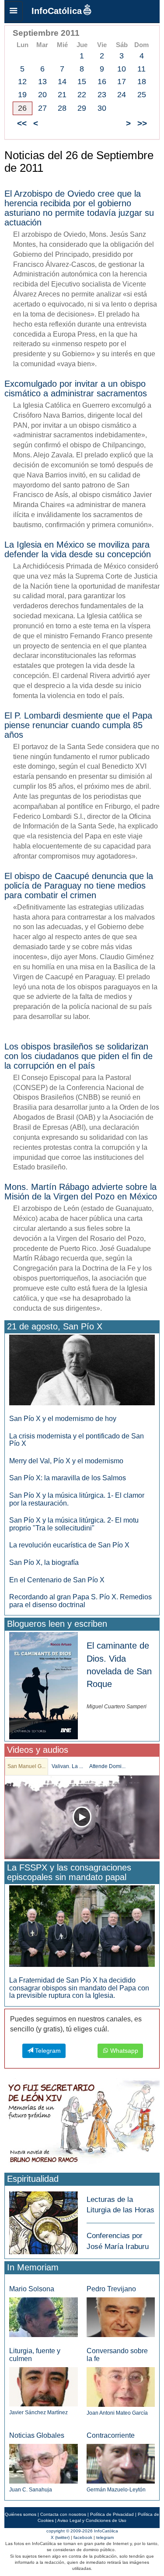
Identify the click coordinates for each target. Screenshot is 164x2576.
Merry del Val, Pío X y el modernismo (66, 1461)
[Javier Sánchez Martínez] (44, 2387)
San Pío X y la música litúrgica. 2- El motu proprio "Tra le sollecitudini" (74, 1524)
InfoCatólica (57, 11)
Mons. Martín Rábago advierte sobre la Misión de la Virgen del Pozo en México (81, 1192)
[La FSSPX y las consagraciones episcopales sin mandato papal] (82, 1926)
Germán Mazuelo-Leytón (116, 2490)
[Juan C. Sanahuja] (44, 2463)
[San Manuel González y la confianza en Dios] (82, 1817)
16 (102, 82)
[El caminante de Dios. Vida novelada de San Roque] (44, 1685)
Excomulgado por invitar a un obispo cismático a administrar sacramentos (76, 388)
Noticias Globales (37, 2435)
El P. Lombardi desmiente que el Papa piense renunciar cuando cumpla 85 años (78, 725)
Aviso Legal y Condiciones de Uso (92, 2520)
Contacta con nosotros (63, 2514)
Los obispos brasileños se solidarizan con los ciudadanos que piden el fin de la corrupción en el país (79, 1056)
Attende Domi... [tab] (107, 1766)
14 (62, 82)
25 (142, 95)
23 (102, 95)
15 (82, 82)
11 (141, 69)
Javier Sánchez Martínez (38, 2412)
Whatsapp (123, 2051)
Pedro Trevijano (111, 2289)
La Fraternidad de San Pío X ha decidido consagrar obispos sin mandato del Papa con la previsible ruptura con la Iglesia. (79, 1988)
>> (142, 123)
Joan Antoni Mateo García (117, 2413)
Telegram (47, 2051)
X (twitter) (60, 2537)
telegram (105, 2537)
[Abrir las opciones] (14, 11)
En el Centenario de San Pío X (57, 1580)
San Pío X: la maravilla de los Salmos (68, 1478)
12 (22, 82)
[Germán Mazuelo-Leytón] (121, 2463)
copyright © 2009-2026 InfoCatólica (82, 2531)
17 (122, 82)
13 (42, 82)
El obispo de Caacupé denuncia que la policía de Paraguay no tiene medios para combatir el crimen (79, 886)
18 (142, 82)
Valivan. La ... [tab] (67, 1766)
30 (102, 108)
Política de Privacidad (112, 2514)
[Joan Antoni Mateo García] (121, 2387)
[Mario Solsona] (44, 2317)
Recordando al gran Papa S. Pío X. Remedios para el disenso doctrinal (80, 1601)
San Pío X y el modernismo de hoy (63, 1419)
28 (62, 108)
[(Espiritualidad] (44, 2220)
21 (62, 95)
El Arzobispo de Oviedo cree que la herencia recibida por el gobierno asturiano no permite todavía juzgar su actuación (79, 208)
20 (42, 95)
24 (122, 95)
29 (82, 108)
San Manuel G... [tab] (26, 1766)
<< (22, 123)
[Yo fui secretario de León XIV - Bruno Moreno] (82, 2124)
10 (122, 69)
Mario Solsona (32, 2289)
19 (22, 95)
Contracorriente (111, 2435)
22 (82, 95)
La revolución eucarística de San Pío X (69, 1545)
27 (42, 108)
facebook (83, 2537)
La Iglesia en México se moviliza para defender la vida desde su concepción (78, 549)
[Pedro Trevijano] (121, 2317)
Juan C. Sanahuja (31, 2490)
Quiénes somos (21, 2514)
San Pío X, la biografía (44, 1562)
